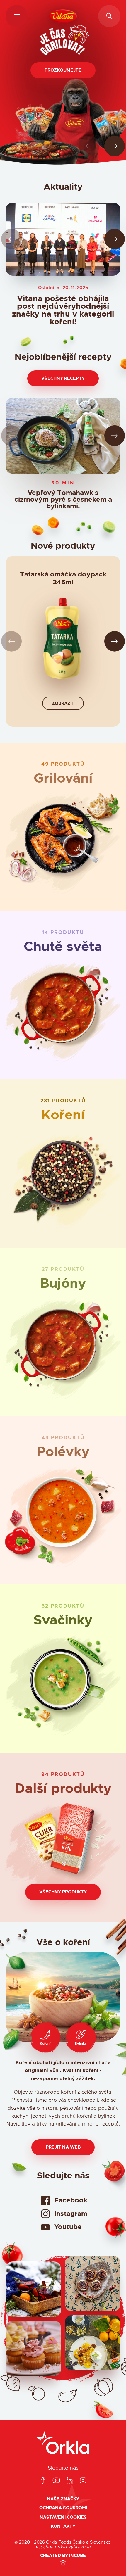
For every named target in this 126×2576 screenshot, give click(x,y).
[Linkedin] (70, 2481)
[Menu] (17, 16)
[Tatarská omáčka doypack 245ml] (63, 641)
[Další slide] (115, 146)
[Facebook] (43, 2481)
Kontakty (63, 2526)
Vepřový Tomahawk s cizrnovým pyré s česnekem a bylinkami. (63, 500)
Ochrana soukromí (63, 2508)
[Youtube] (56, 2481)
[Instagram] (83, 2481)
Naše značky (63, 2499)
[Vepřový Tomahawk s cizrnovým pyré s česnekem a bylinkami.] (63, 436)
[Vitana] (63, 16)
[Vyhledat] (109, 16)
